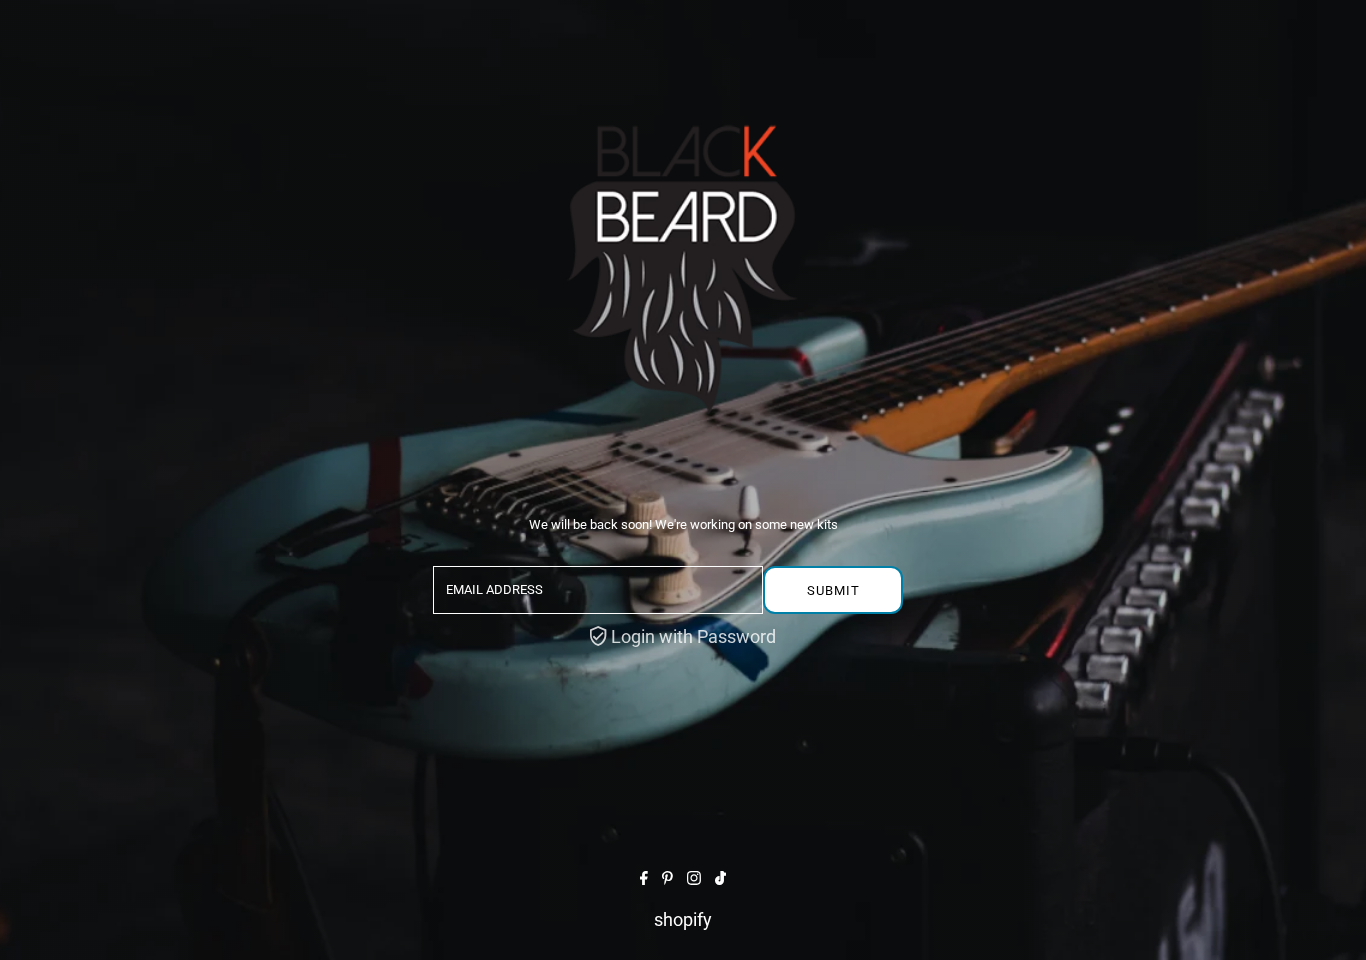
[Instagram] (694, 878)
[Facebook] (644, 878)
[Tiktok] (720, 878)
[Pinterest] (667, 878)
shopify (683, 919)
